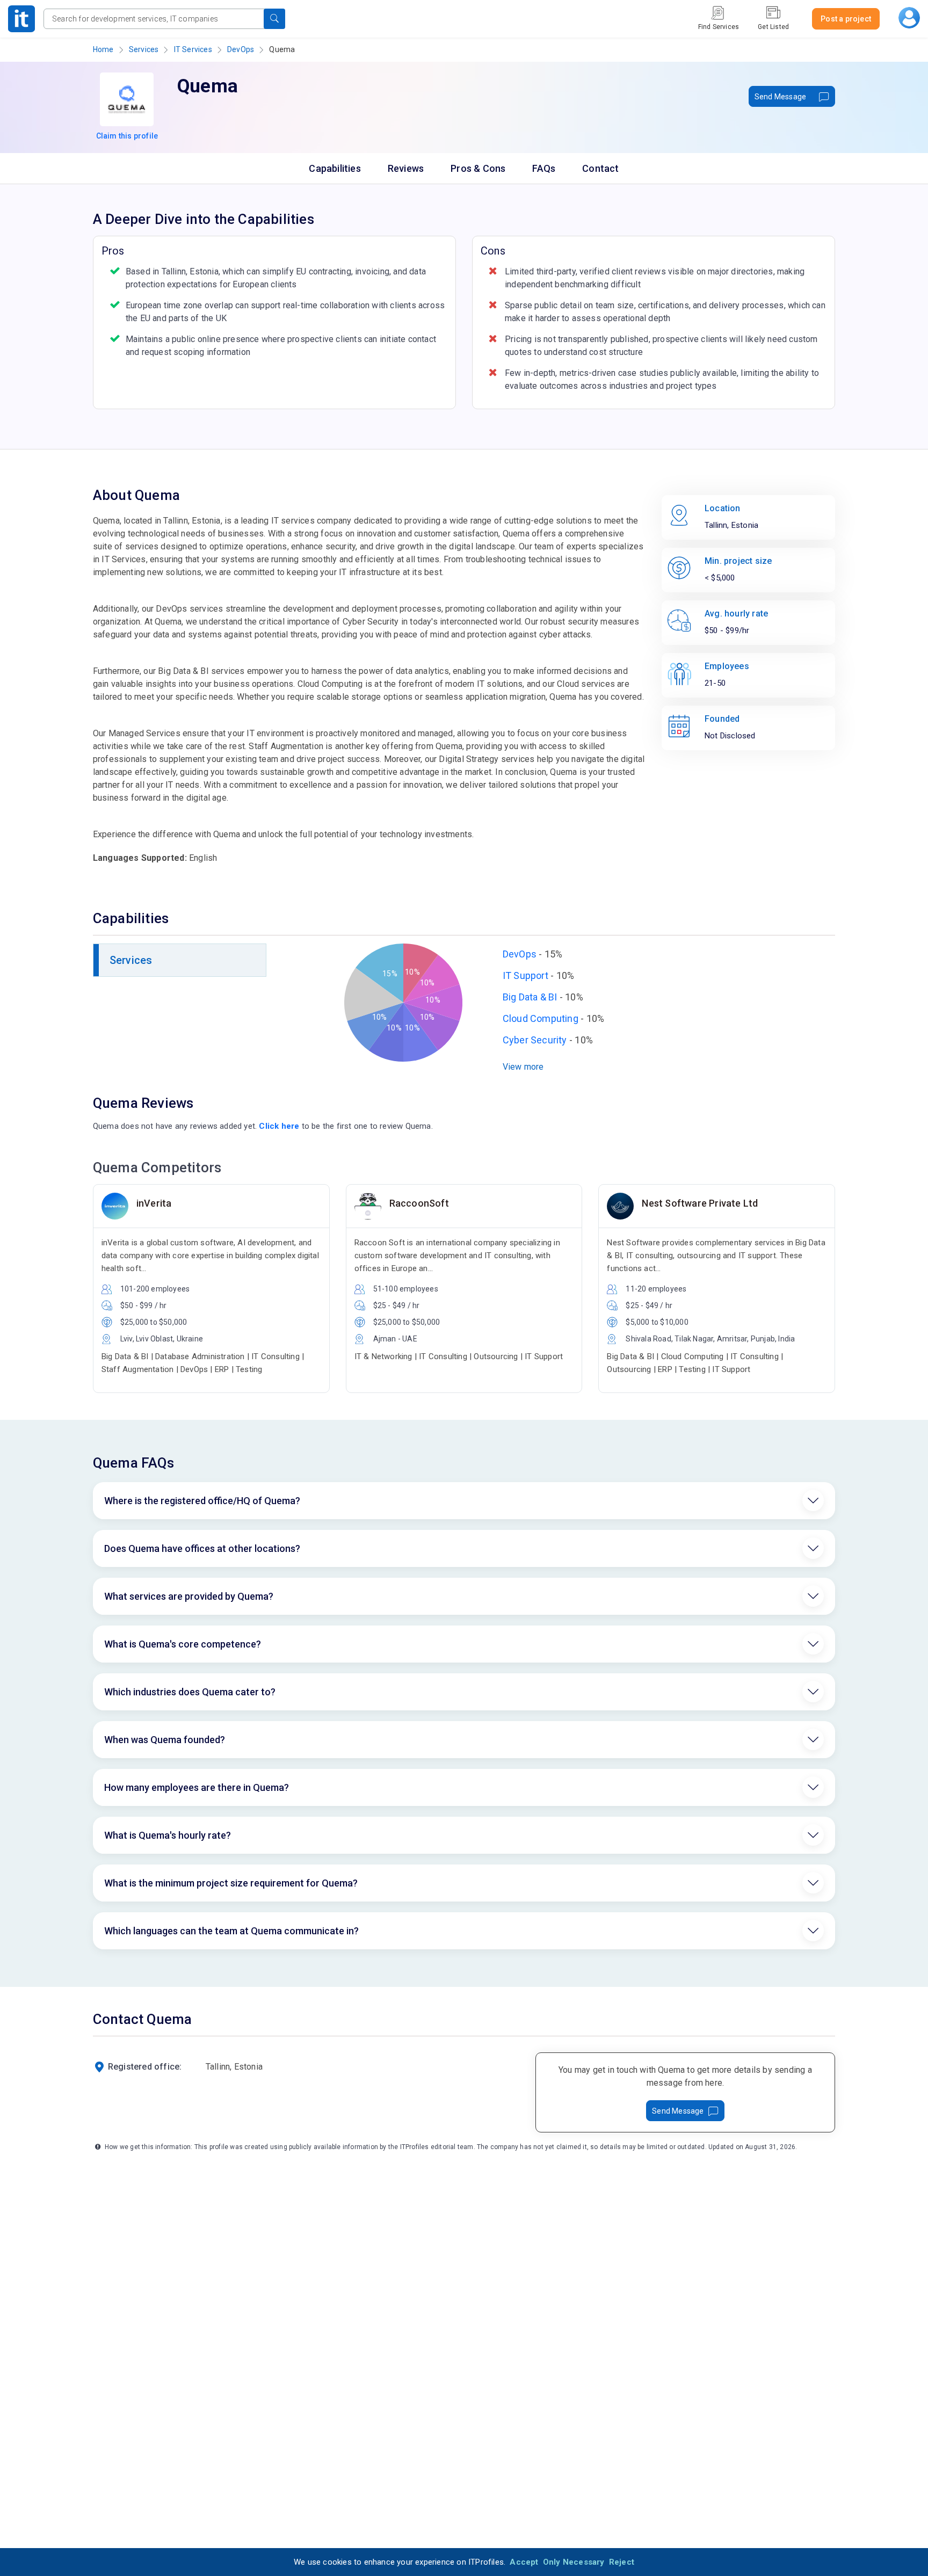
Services (144, 49)
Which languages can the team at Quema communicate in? (231, 1931)
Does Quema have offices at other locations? (202, 1548)
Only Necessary (574, 2562)
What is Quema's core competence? (183, 1644)
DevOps (241, 49)
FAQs (544, 168)
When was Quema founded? (165, 1740)
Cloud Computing (541, 1018)
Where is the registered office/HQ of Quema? (202, 1501)
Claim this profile (127, 136)
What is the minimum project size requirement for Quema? (231, 1883)
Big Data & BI (530, 997)
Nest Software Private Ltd (700, 1203)
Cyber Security (535, 1040)
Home (103, 49)
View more (523, 1067)
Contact (600, 168)
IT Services (193, 49)
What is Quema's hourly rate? (168, 1835)
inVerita (154, 1203)
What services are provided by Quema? (189, 1596)
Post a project (846, 19)
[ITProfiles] (21, 19)
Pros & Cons (478, 168)
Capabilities (335, 168)
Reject (622, 2562)
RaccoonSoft (419, 1203)
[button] (274, 19)
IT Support (525, 975)
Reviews (406, 168)
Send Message (780, 97)
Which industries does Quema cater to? (190, 1692)
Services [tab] (131, 960)
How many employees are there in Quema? (197, 1787)
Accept (524, 2562)
